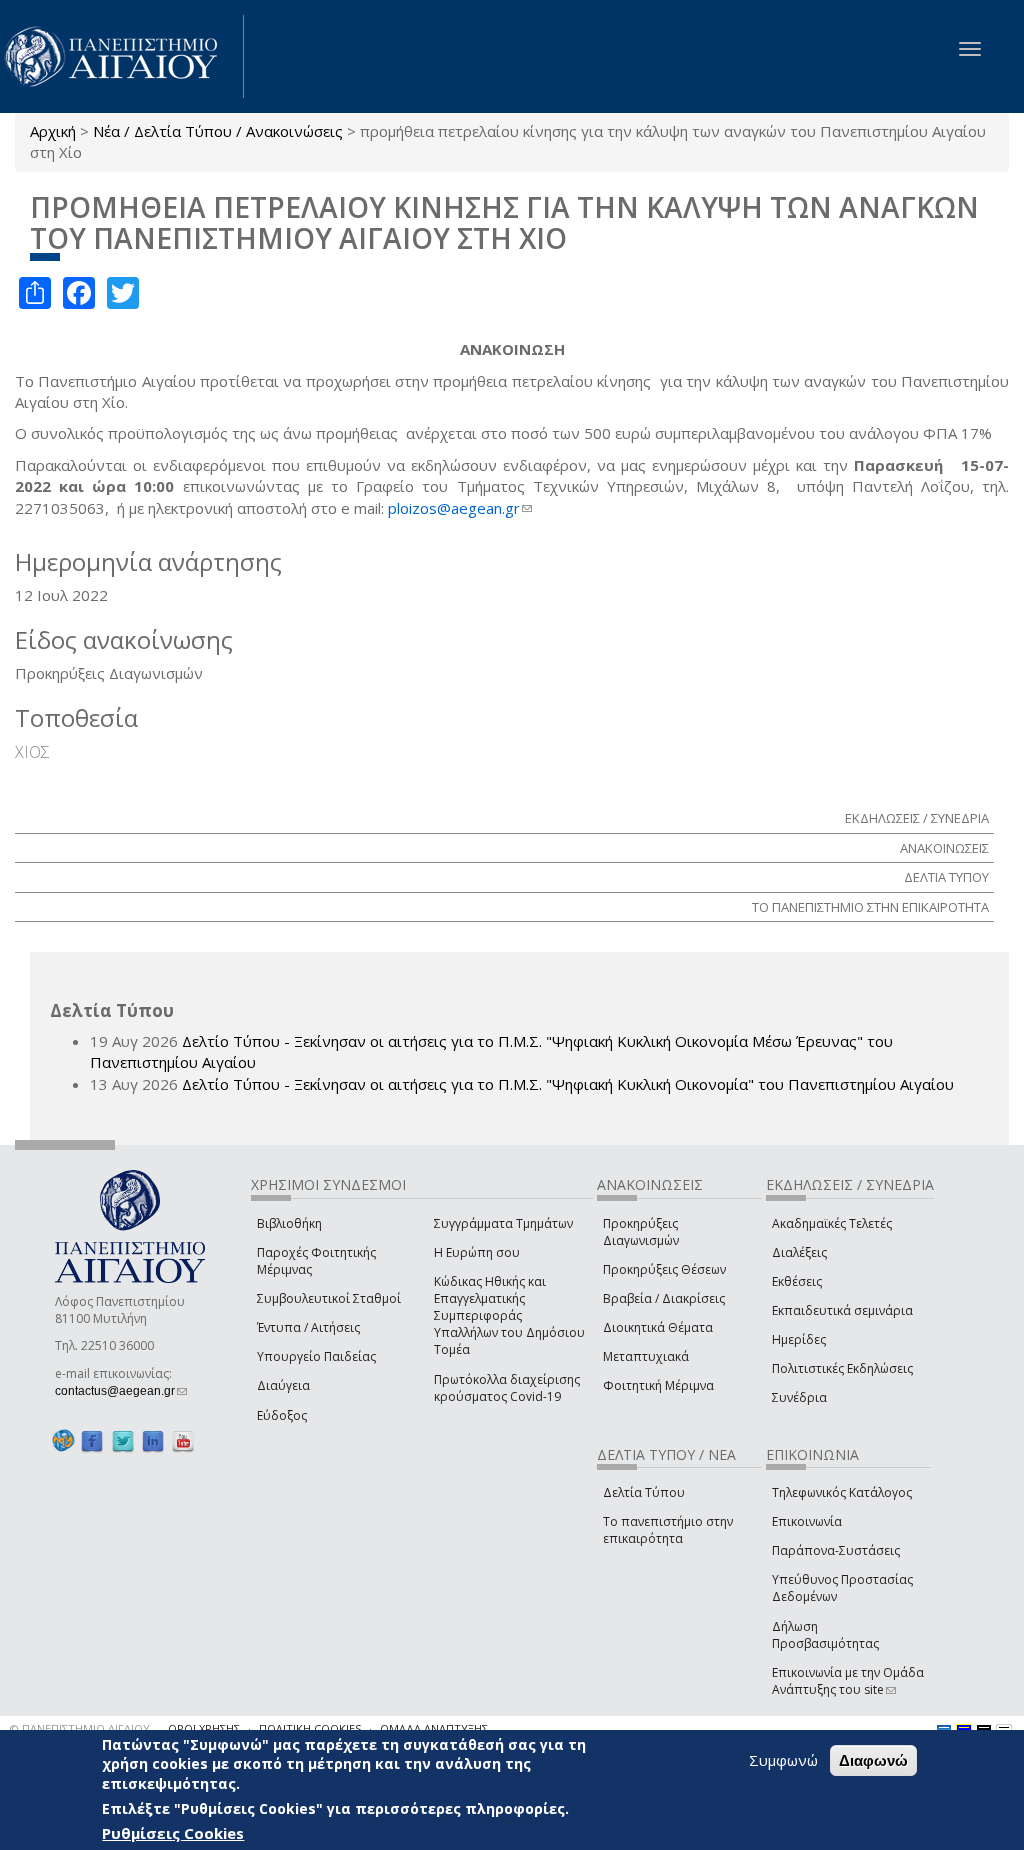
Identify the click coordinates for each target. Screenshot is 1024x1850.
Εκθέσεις (797, 1281)
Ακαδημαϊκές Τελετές (832, 1223)
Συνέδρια (799, 1397)
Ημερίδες (799, 1339)
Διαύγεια (283, 1385)
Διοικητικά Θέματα (658, 1327)
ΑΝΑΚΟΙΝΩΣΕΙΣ (944, 848)
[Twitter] (123, 1441)
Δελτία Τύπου (644, 1492)
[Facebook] (92, 1441)
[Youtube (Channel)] (183, 1441)
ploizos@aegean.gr (460, 508)
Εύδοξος (282, 1415)
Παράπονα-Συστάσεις (836, 1550)
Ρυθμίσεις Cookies (173, 1833)
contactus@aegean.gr (121, 1391)
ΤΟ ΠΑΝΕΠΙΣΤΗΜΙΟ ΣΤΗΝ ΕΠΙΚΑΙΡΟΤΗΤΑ (870, 907)
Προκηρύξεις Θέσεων (664, 1269)
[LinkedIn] (153, 1441)
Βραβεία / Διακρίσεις (664, 1298)
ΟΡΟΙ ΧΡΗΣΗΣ (204, 1728)
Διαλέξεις (799, 1252)
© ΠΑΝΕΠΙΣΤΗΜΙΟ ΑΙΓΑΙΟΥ (80, 1728)
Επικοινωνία (807, 1521)
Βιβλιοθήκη (289, 1223)
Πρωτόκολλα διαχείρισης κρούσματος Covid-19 (507, 1388)
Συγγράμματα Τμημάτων (503, 1223)
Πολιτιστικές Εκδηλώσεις (842, 1368)
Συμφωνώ (783, 1760)
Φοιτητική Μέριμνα (658, 1385)
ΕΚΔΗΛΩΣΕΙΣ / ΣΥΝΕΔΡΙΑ (917, 818)
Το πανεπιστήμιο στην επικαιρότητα (668, 1530)
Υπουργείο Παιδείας (316, 1356)
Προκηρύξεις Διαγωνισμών (641, 1232)
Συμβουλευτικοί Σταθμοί (329, 1298)
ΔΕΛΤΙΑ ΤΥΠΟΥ (946, 877)
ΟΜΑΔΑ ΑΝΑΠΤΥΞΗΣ (434, 1728)
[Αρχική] (122, 56)
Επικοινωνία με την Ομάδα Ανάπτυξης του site (848, 1681)
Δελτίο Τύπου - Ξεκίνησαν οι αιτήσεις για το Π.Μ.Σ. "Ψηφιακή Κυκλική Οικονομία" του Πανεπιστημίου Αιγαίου (568, 1084)
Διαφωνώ (873, 1760)
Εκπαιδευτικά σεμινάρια (842, 1310)
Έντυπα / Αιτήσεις (308, 1327)
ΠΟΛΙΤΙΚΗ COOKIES (310, 1728)
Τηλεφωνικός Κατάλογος (842, 1492)
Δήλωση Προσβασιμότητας (825, 1635)
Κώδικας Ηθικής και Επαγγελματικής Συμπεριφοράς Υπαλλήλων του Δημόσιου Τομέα (509, 1316)
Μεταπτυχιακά (646, 1356)
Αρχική (53, 131)
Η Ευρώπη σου (477, 1252)
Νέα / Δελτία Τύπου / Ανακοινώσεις (218, 131)
